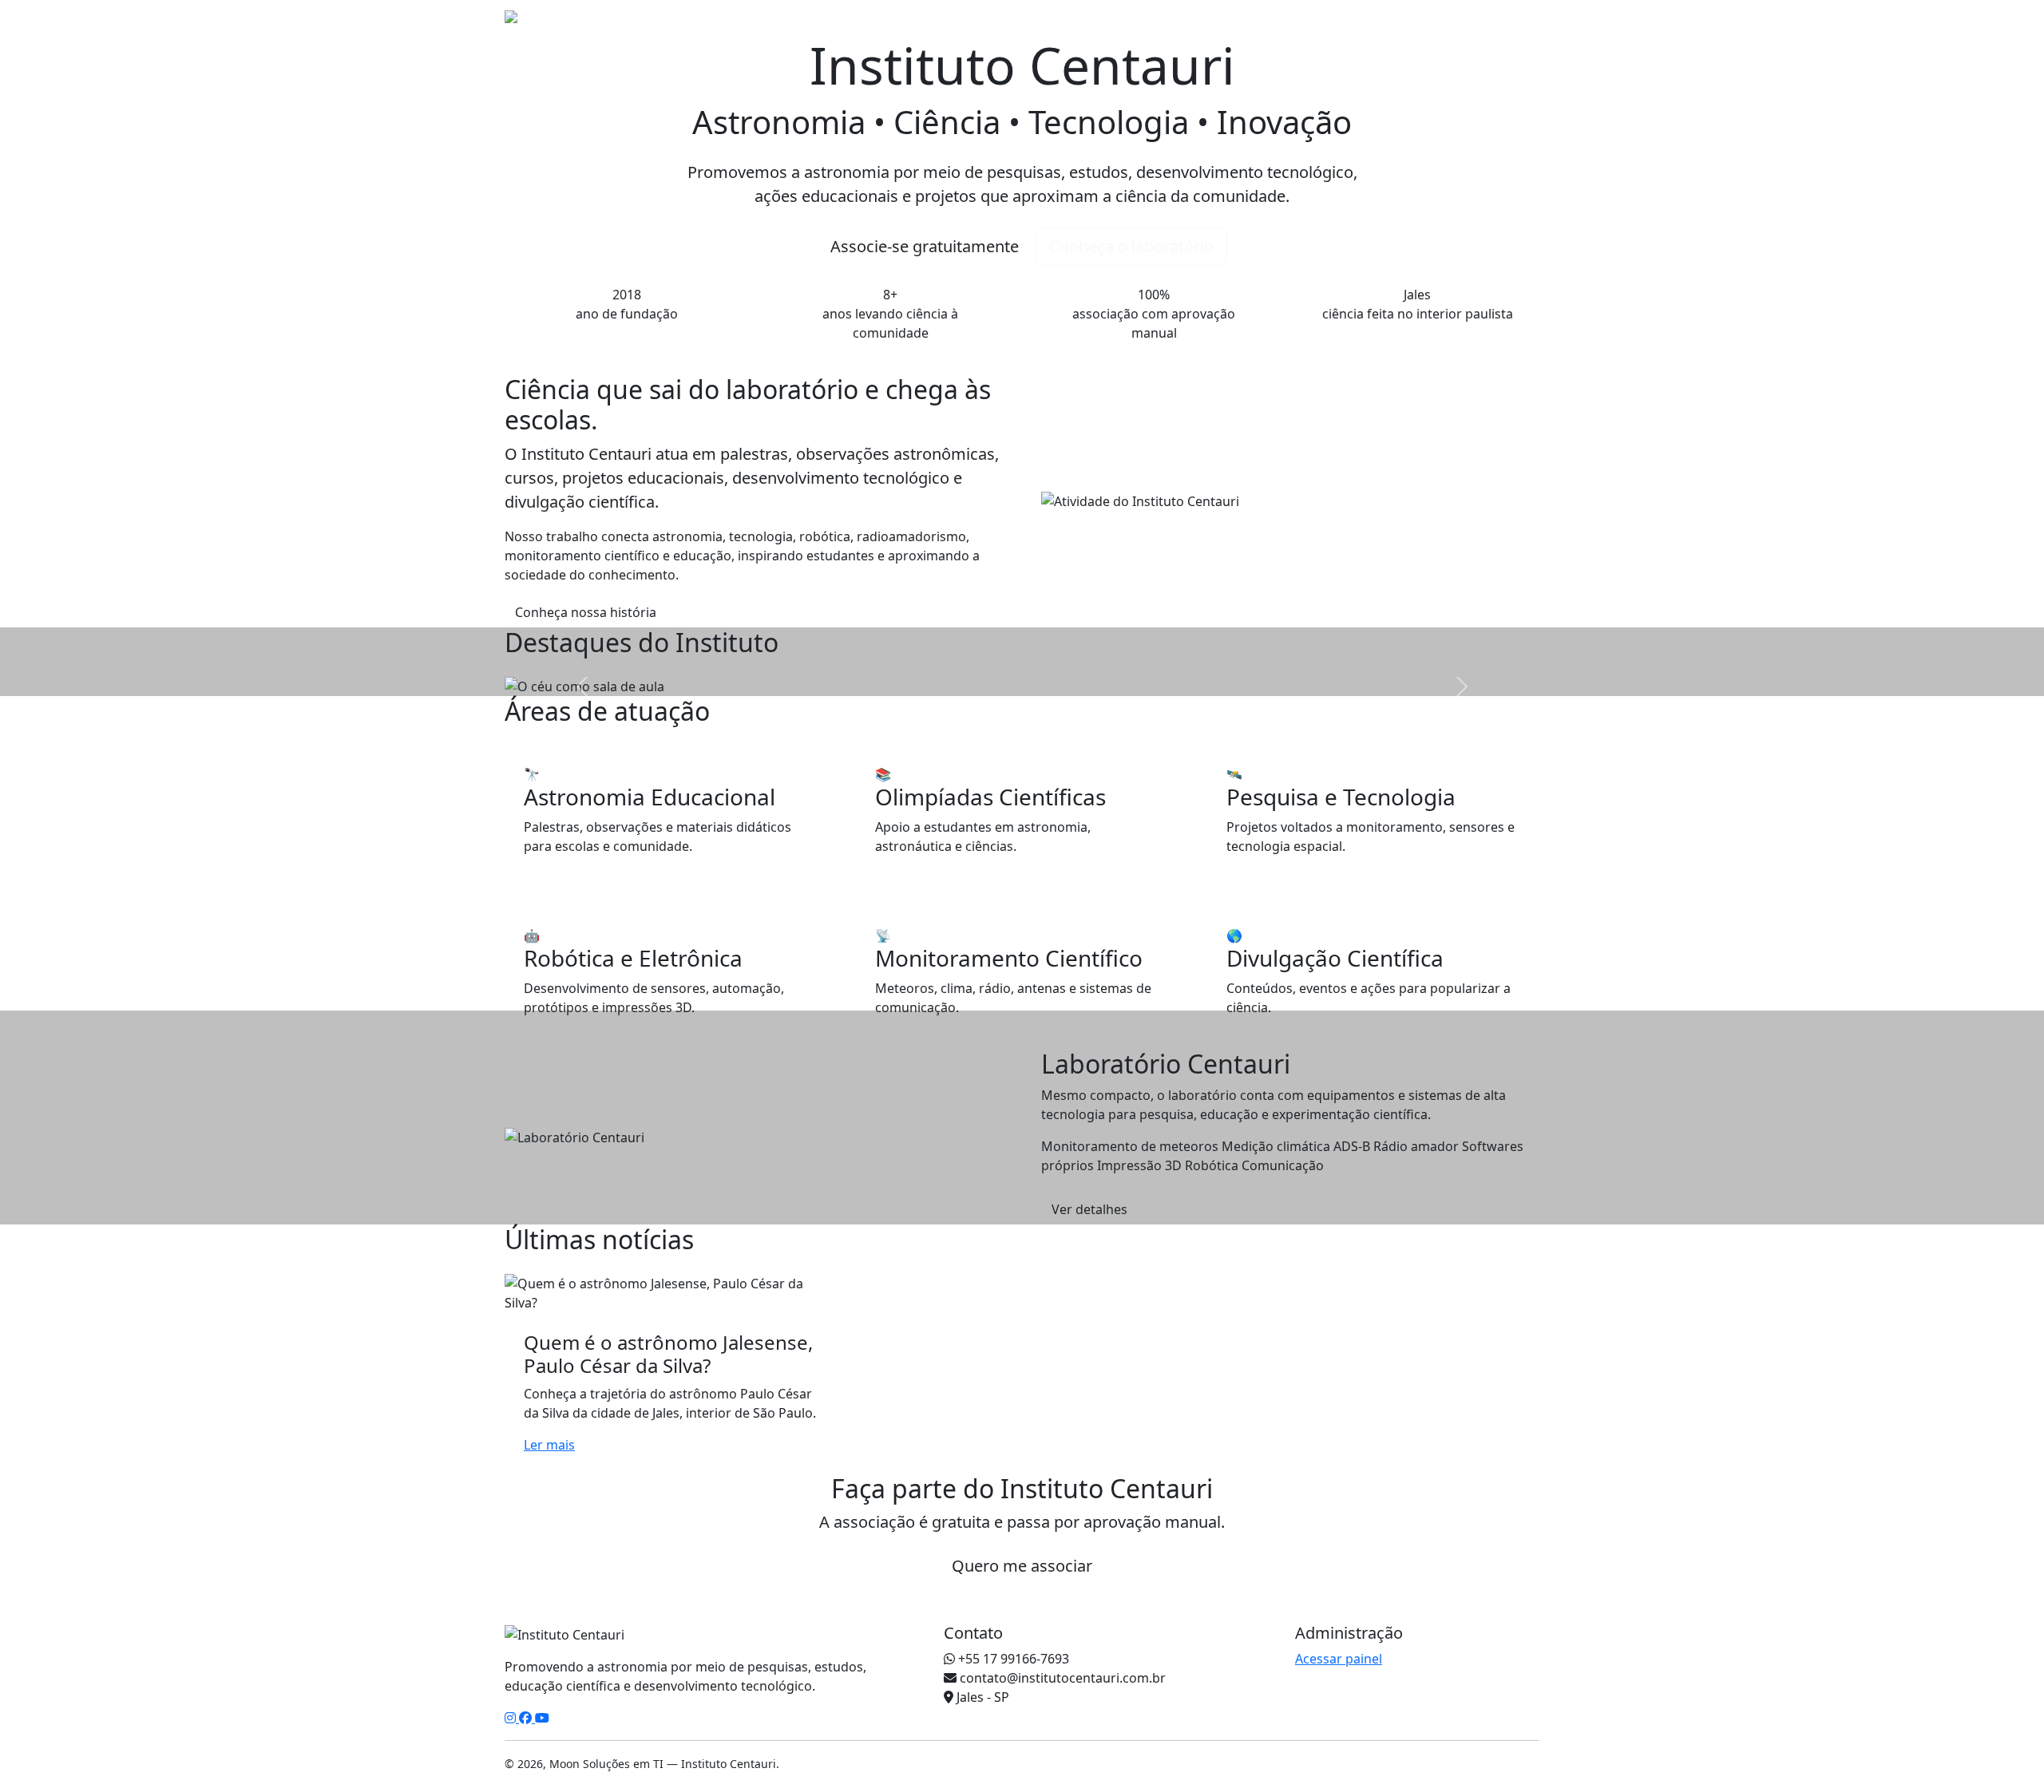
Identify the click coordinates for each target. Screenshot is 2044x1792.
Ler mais (549, 1445)
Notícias (1197, 27)
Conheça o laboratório (1131, 246)
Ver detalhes (1089, 1209)
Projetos (1260, 27)
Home (1093, 27)
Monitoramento (1347, 27)
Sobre (1142, 27)
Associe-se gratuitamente (925, 246)
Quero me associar (1022, 1566)
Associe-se (1501, 27)
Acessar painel (1339, 1659)
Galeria (1429, 27)
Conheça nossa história (586, 612)
